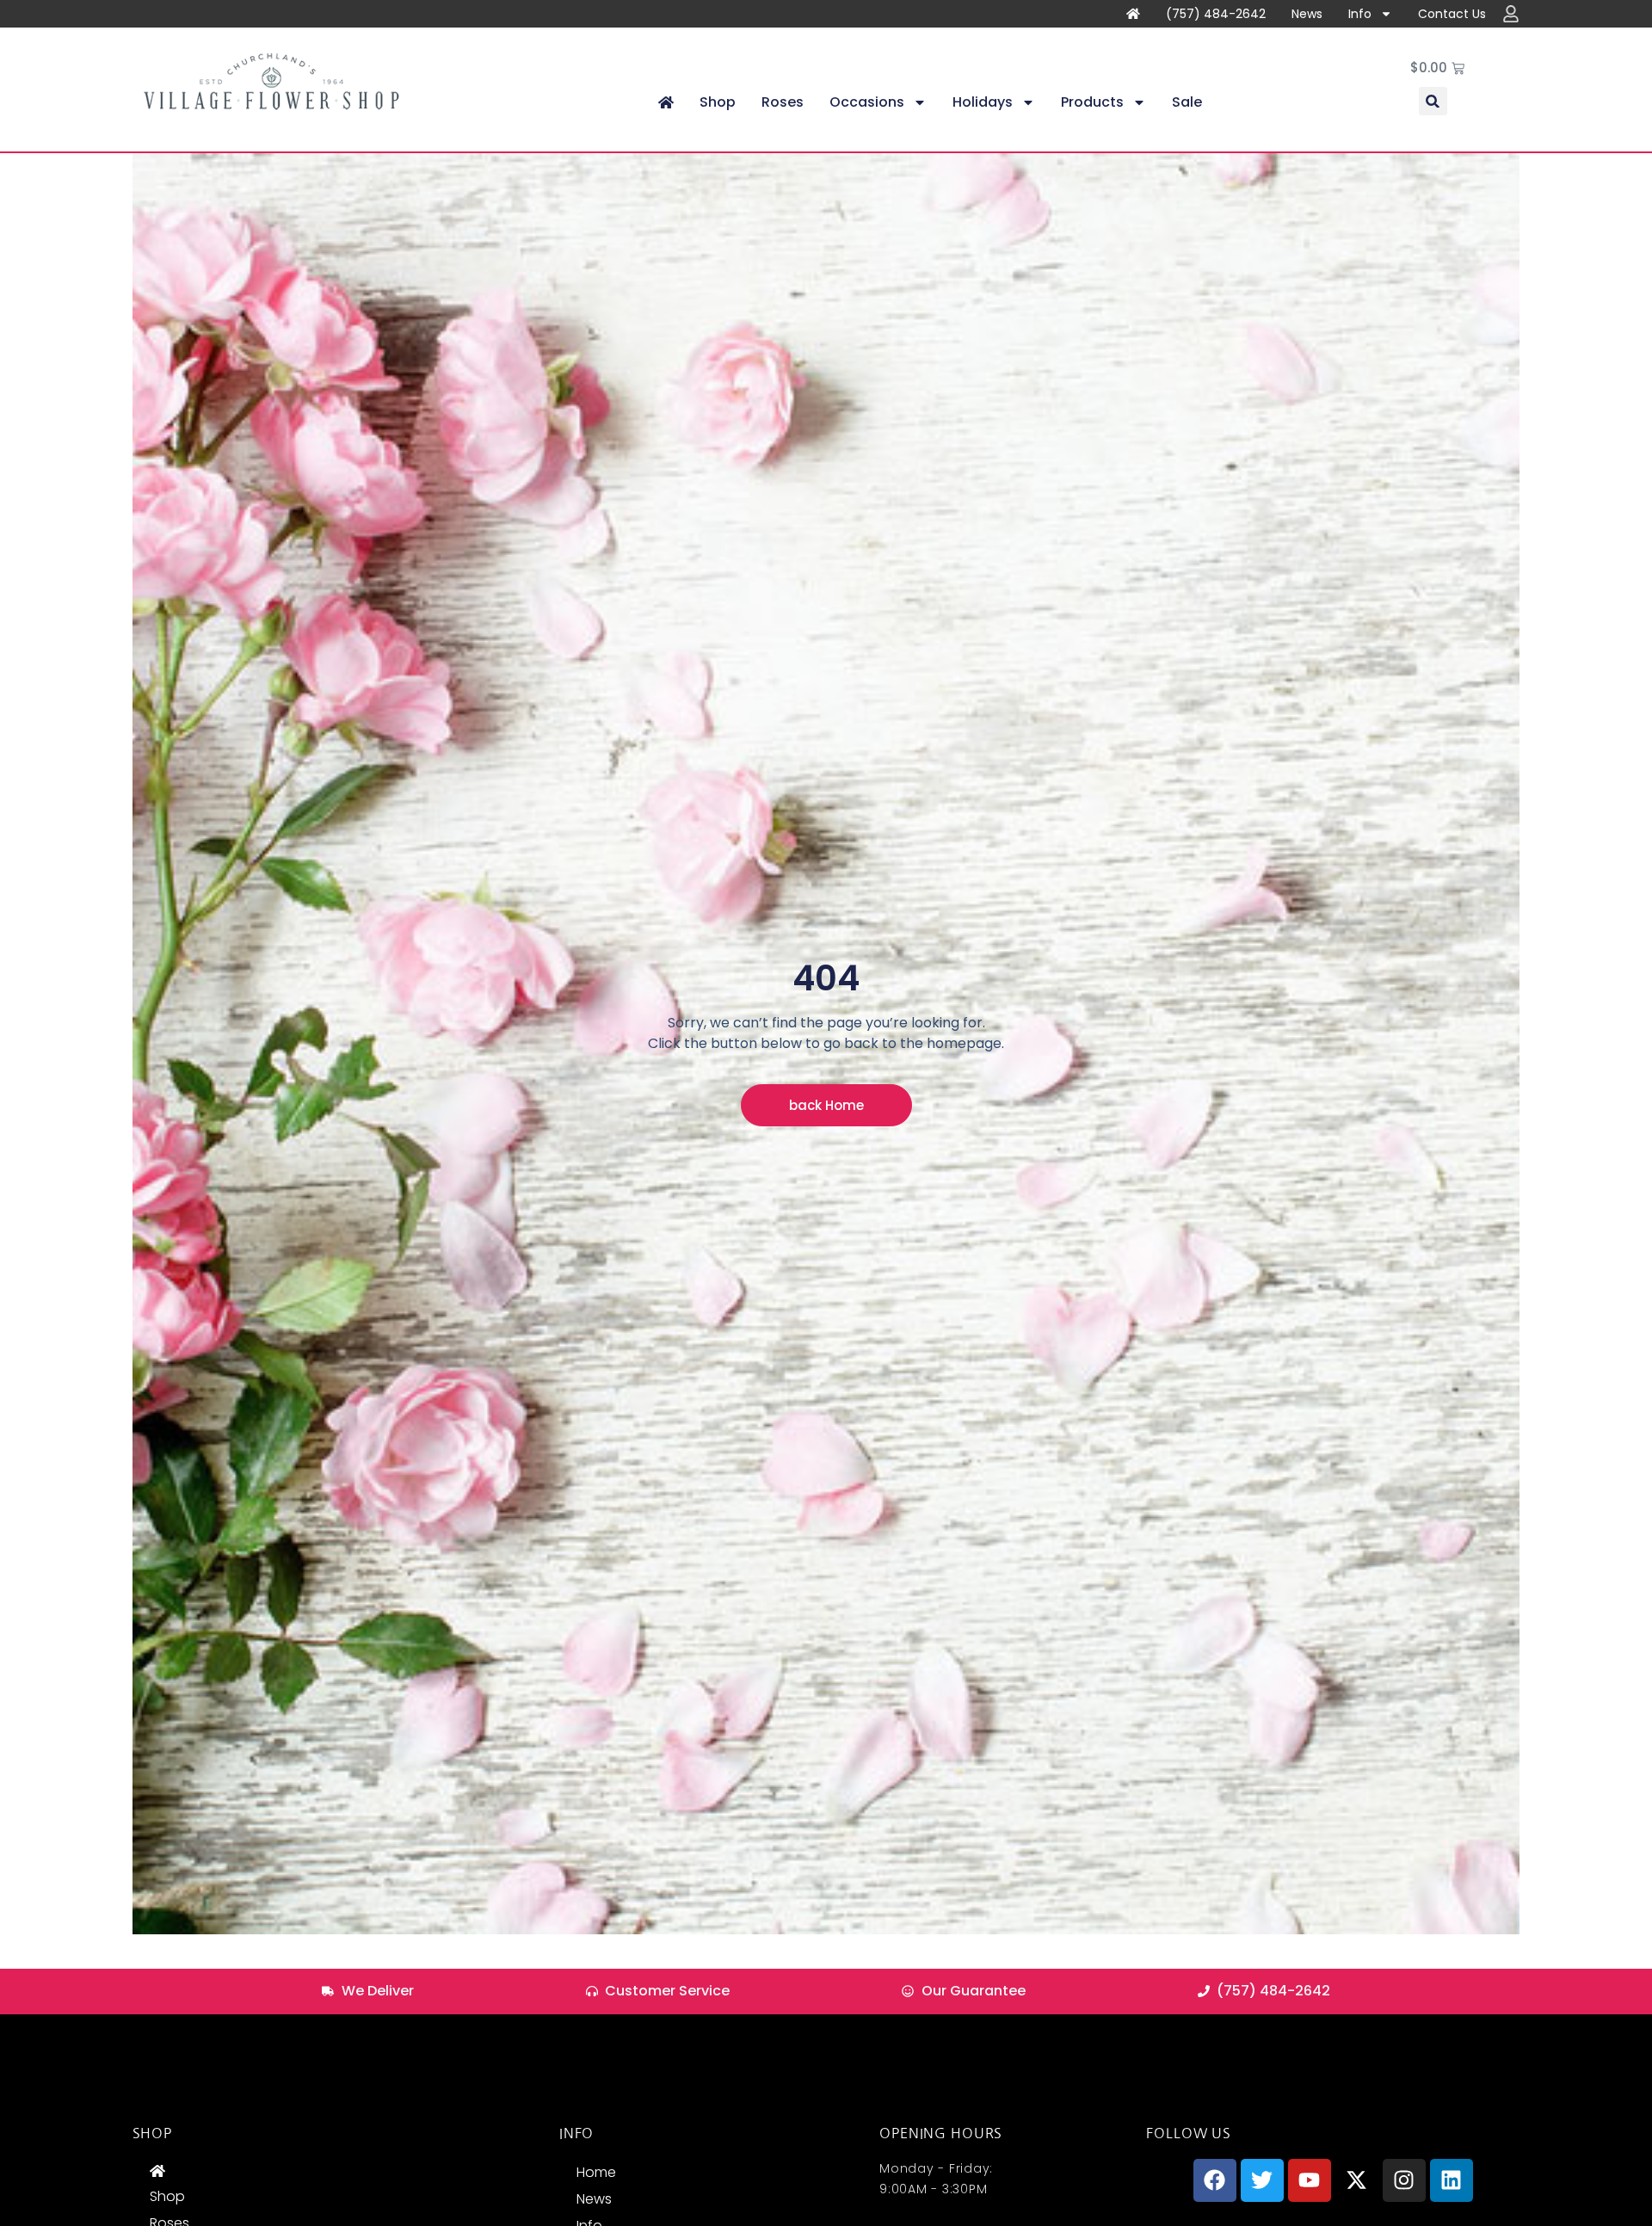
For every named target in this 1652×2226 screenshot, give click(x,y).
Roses (783, 102)
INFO (576, 2133)
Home (596, 2172)
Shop (718, 102)
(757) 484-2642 (1216, 14)
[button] (1433, 101)
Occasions (867, 102)
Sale (1187, 102)
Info (1360, 14)
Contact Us (1452, 14)
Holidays (983, 102)
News (1307, 14)
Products (1092, 102)
